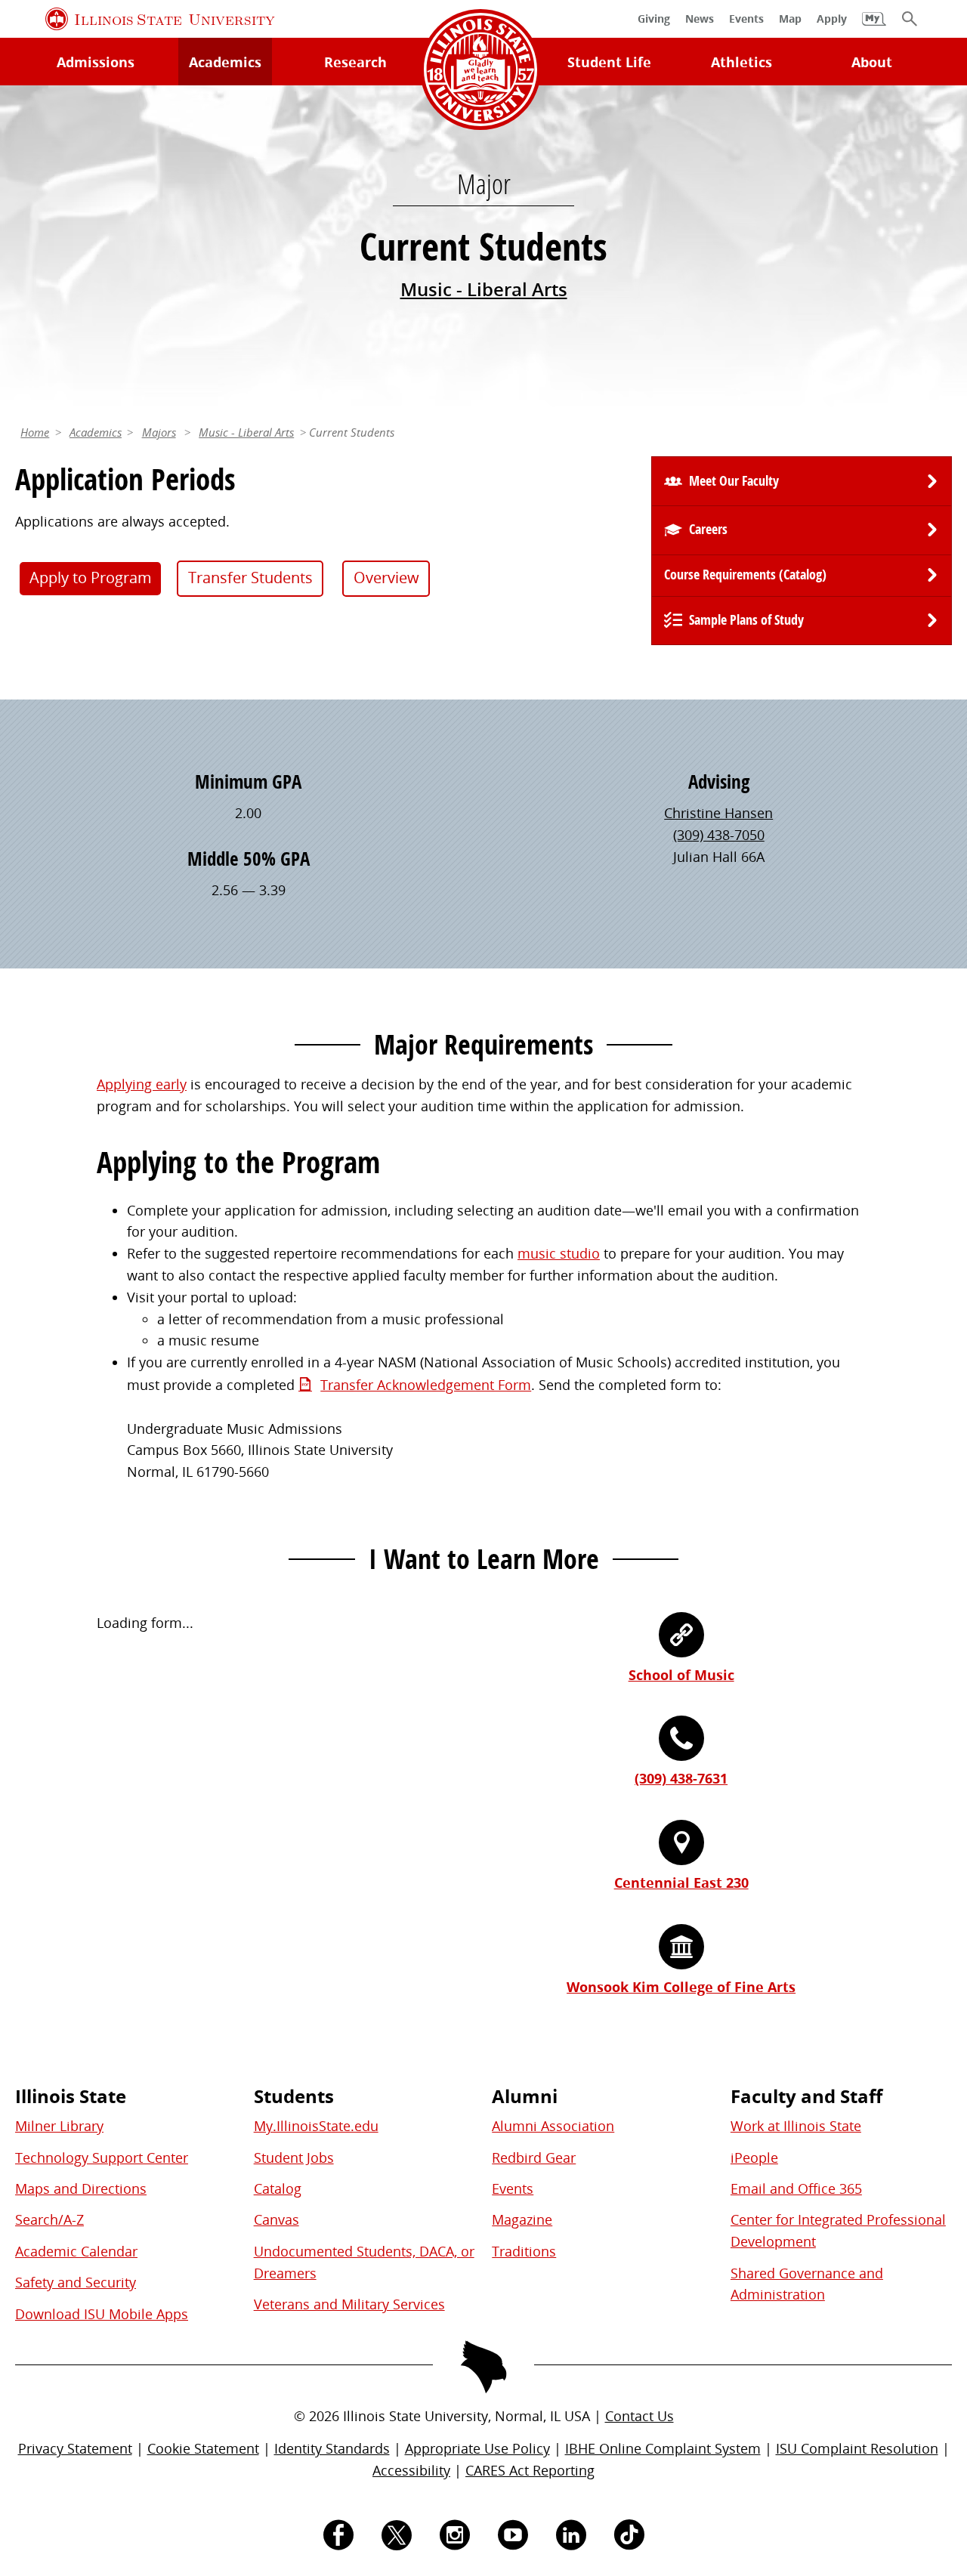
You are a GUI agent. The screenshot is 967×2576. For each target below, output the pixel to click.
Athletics (741, 62)
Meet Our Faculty (734, 481)
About (872, 62)
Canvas (277, 2219)
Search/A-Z (49, 2219)
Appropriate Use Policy (477, 2448)
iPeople (754, 2157)
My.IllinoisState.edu (316, 2126)
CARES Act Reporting (530, 2470)
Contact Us (640, 2416)
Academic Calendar (76, 2251)
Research (355, 62)
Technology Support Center (102, 2157)
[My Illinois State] (874, 26)
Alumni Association (553, 2126)
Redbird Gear (534, 2157)
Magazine (522, 2219)
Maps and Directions (81, 2188)
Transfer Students (250, 578)
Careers (708, 529)
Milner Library (59, 2126)
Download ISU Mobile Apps (102, 2314)
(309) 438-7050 (719, 835)
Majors (159, 432)
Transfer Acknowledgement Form (426, 1385)
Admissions (96, 62)
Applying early (142, 1084)
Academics (225, 62)
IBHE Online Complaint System (663, 2448)
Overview (386, 578)
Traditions (524, 2251)
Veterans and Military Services (349, 2304)
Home (35, 432)
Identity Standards (332, 2448)
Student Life (609, 62)
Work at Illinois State (796, 2126)
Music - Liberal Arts (484, 289)
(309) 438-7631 (681, 1778)
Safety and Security (76, 2282)
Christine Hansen (718, 813)
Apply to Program (91, 578)
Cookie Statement (203, 2448)
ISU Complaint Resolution (857, 2448)
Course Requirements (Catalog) (745, 575)
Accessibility (411, 2470)
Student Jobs (294, 2157)
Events (513, 2188)
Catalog (278, 2188)
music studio (559, 1253)
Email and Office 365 (796, 2188)
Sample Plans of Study (746, 620)
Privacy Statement (75, 2448)
